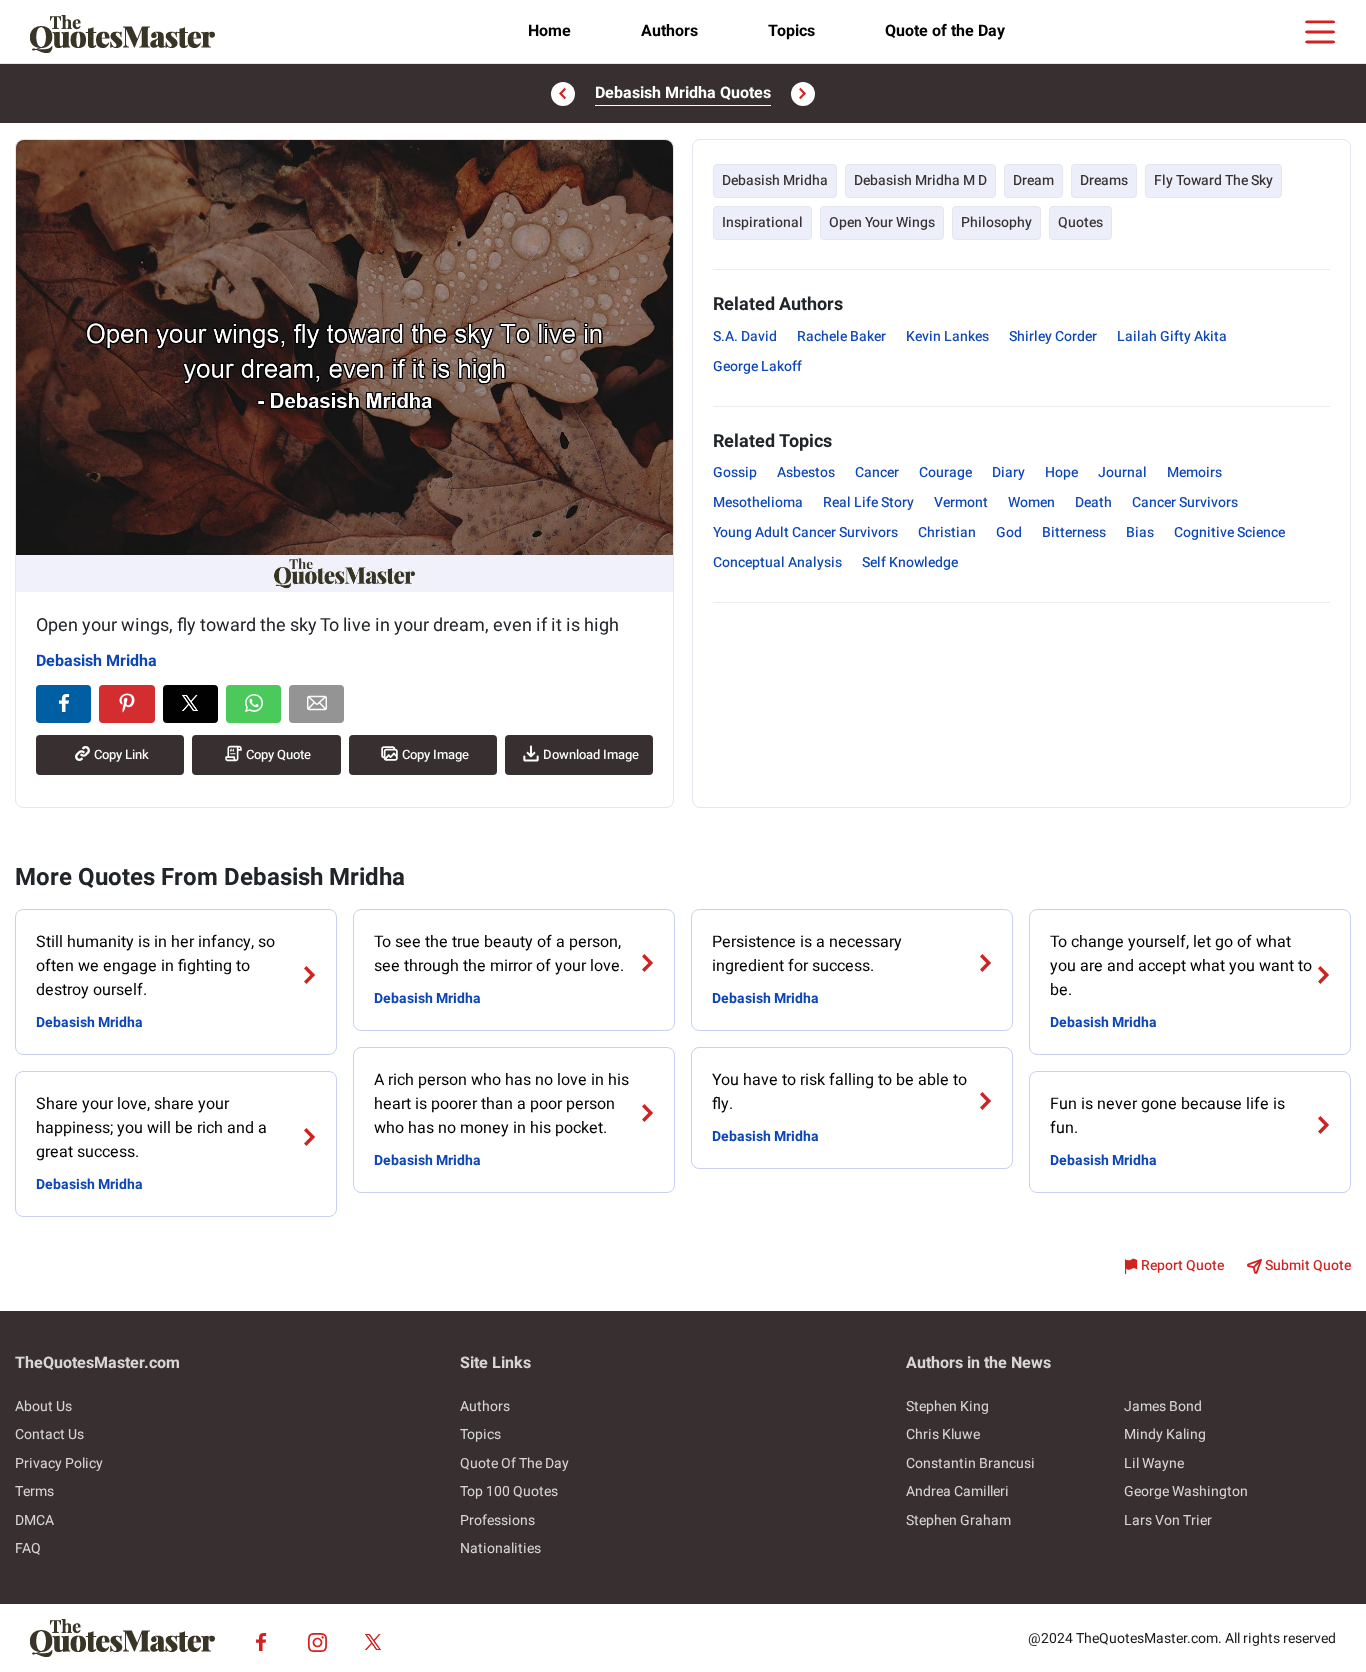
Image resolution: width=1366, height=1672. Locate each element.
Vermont (961, 502)
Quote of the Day (945, 31)
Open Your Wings (882, 222)
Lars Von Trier (1168, 1520)
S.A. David (745, 336)
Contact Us (49, 1434)
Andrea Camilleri (957, 1491)
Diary (1008, 472)
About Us (43, 1406)
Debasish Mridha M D (920, 180)
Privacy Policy (59, 1463)
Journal (1122, 472)
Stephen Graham (958, 1520)
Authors (669, 31)
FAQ (28, 1548)
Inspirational (762, 222)
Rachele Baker (841, 336)
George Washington (1186, 1491)
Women (1031, 502)
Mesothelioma (758, 502)
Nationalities (500, 1548)
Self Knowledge (910, 562)
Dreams (1104, 180)
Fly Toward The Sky (1213, 180)
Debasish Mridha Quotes (683, 93)
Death (1093, 502)
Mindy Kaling (1165, 1434)
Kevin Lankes (947, 336)
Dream (1033, 180)
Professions (497, 1520)
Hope (1061, 472)
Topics (791, 31)
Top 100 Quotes (509, 1491)
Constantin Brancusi (970, 1463)
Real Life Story (868, 502)
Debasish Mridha (96, 661)
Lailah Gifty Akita (1172, 336)
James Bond (1163, 1406)
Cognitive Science (1229, 532)
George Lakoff (757, 366)
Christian (947, 532)
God (1009, 532)
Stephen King (947, 1406)
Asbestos (806, 472)
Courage (945, 472)
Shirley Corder (1053, 336)
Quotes (1080, 222)
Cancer (877, 472)
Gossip (735, 472)
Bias (1140, 532)
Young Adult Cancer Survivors (805, 532)
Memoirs (1194, 472)
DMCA (34, 1520)
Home (549, 31)
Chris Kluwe (943, 1434)
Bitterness (1074, 532)
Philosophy (996, 222)
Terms (34, 1491)
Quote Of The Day (514, 1463)
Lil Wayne (1154, 1463)
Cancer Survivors (1185, 502)
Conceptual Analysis (777, 562)
